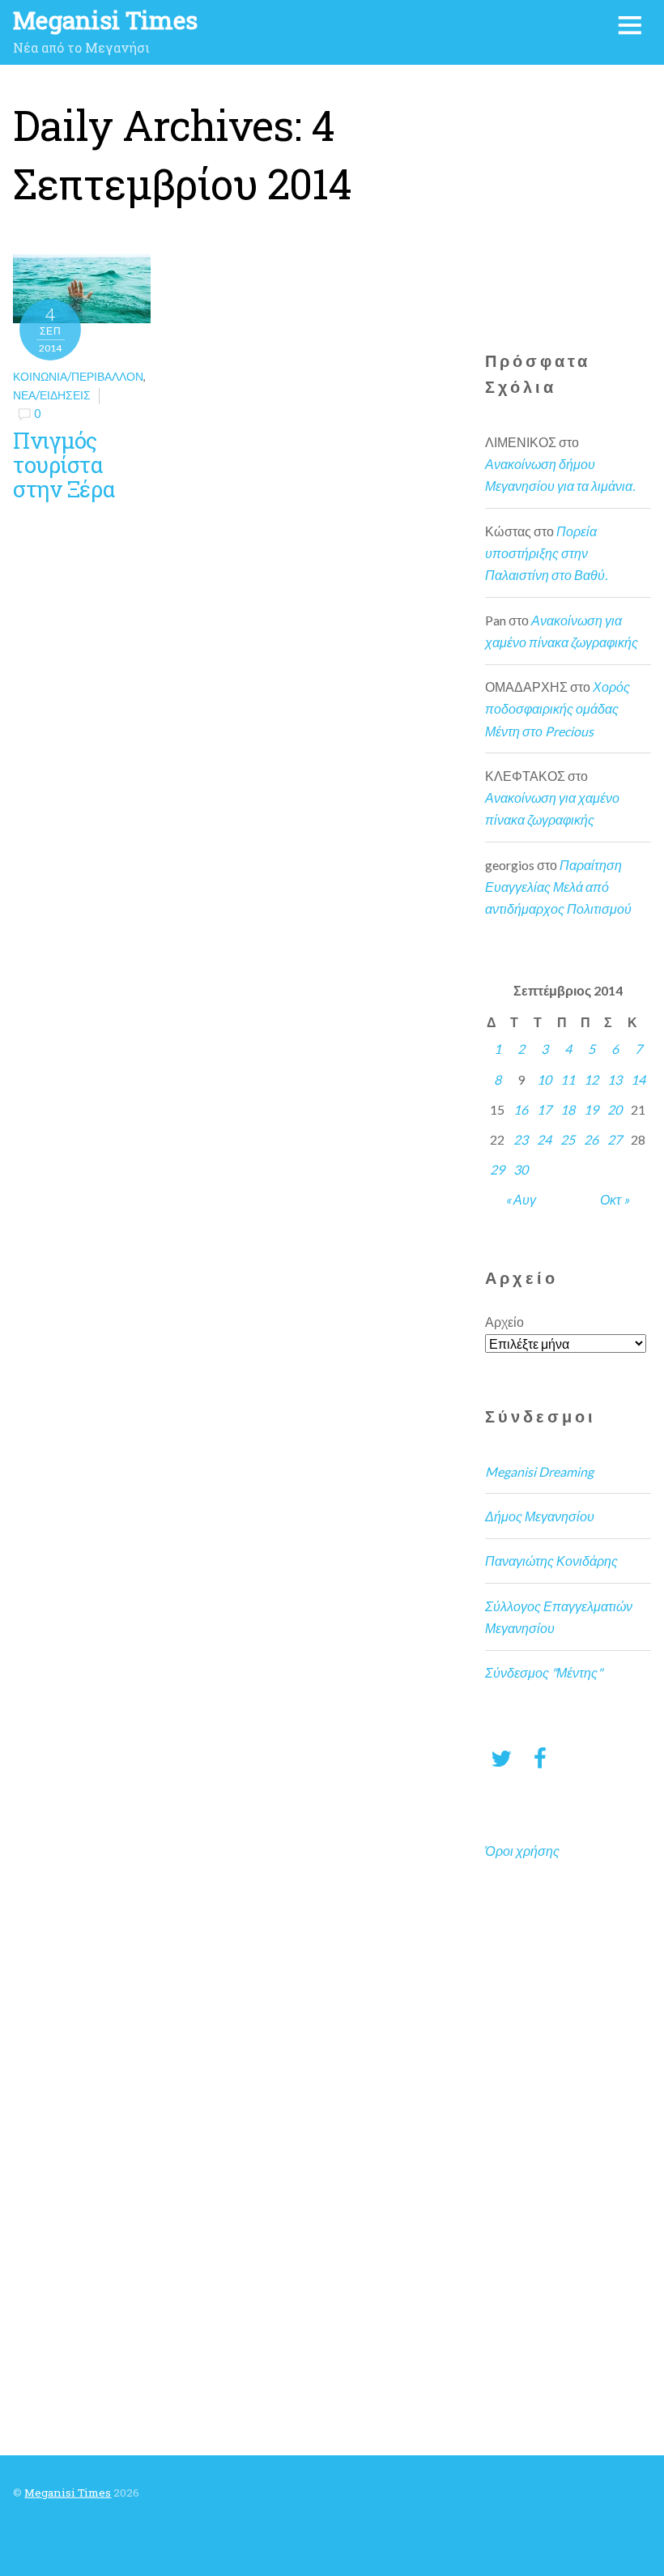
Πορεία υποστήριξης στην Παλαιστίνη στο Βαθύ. (546, 553)
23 (521, 1139)
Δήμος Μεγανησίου (540, 1516)
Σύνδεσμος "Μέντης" (544, 1672)
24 (544, 1139)
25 (568, 1139)
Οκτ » (615, 1199)
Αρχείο (504, 1322)
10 (544, 1079)
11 (568, 1079)
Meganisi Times (68, 2493)
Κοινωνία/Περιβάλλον (78, 376)
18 (568, 1109)
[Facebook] (540, 1757)
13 (615, 1079)
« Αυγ (521, 1199)
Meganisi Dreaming (539, 1471)
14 (638, 1079)
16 (521, 1109)
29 (497, 1169)
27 (615, 1139)
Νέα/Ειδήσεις (52, 395)
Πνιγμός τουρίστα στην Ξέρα (64, 464)
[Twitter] (501, 1757)
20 (615, 1109)
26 (591, 1139)
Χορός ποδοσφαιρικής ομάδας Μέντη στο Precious (558, 708)
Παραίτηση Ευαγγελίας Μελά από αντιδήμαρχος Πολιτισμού (558, 887)
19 (591, 1109)
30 (521, 1169)
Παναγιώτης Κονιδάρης (551, 1561)
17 (544, 1109)
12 (591, 1079)
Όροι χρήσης (522, 1851)
